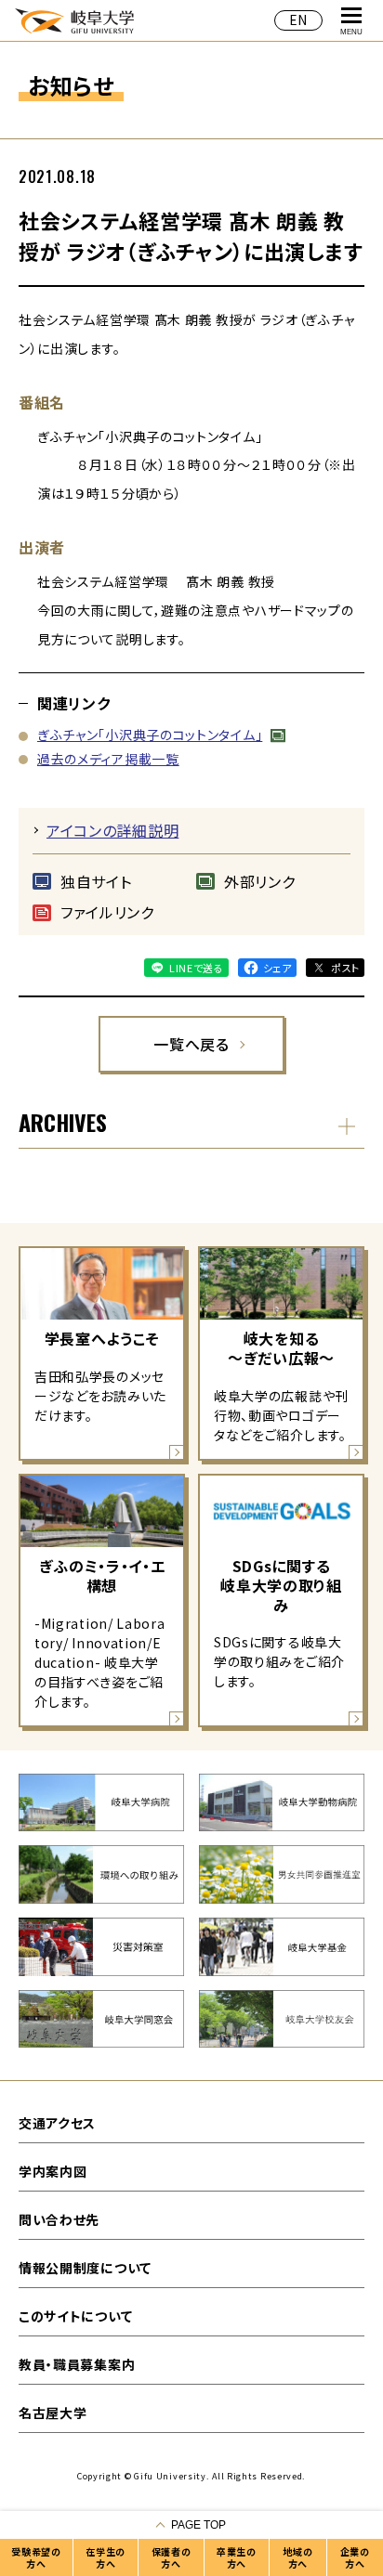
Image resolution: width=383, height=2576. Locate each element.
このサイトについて (75, 2316)
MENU (351, 32)
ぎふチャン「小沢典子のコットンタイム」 (150, 735)
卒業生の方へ (237, 2557)
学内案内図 (53, 2171)
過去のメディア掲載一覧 (108, 759)
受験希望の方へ (36, 2557)
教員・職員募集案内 (77, 2364)
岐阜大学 (74, 20)
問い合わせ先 (59, 2219)
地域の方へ (297, 2557)
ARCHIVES (63, 1122)
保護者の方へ (172, 2557)
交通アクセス (57, 2123)
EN (298, 20)
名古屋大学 (53, 2413)
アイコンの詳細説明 (112, 830)
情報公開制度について (85, 2268)
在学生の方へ (106, 2557)
